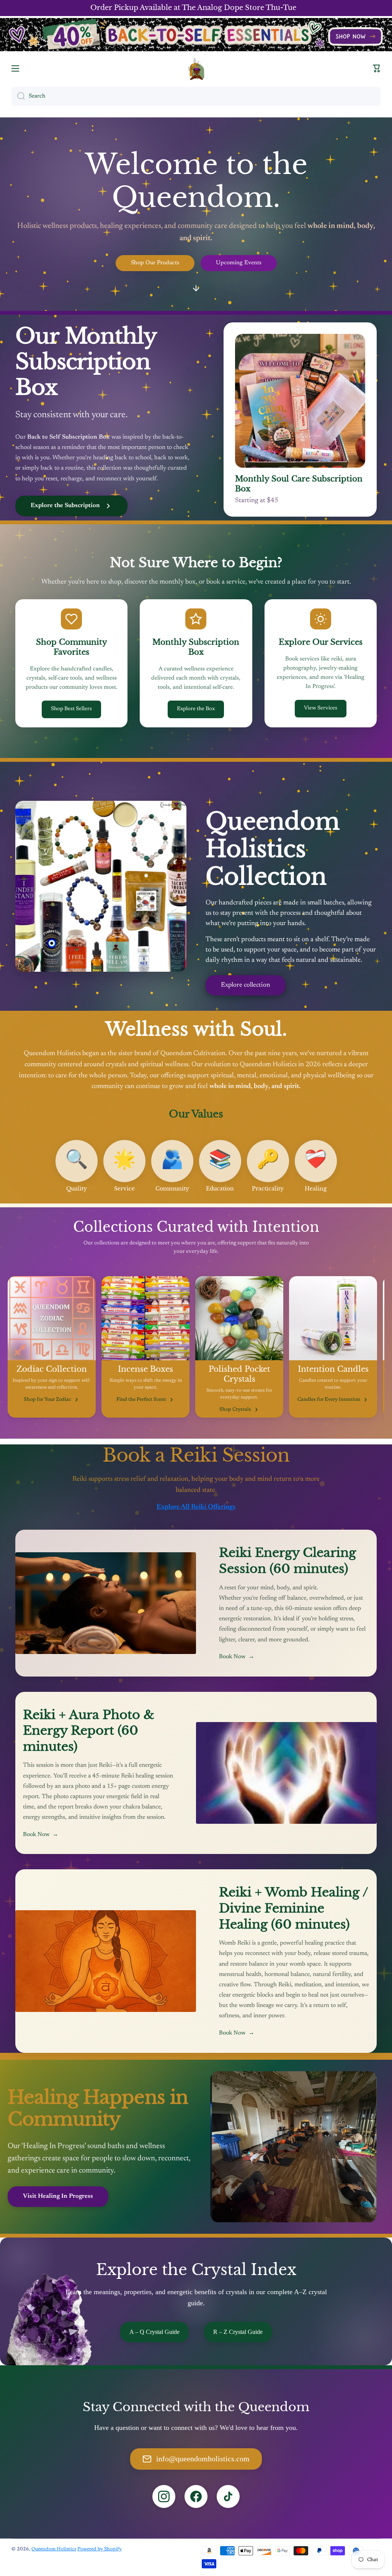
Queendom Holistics (54, 2549)
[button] (377, 68)
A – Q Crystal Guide (154, 2332)
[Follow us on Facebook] (196, 2496)
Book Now (237, 1657)
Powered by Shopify (100, 2549)
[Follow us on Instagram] (164, 2496)
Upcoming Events (239, 263)
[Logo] (196, 69)
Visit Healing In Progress (58, 2196)
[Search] (18, 96)
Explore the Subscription (65, 506)
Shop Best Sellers (71, 709)
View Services (321, 708)
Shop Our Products (155, 263)
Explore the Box (196, 709)
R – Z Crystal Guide (238, 2332)
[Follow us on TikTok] (228, 2496)
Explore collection (246, 985)
